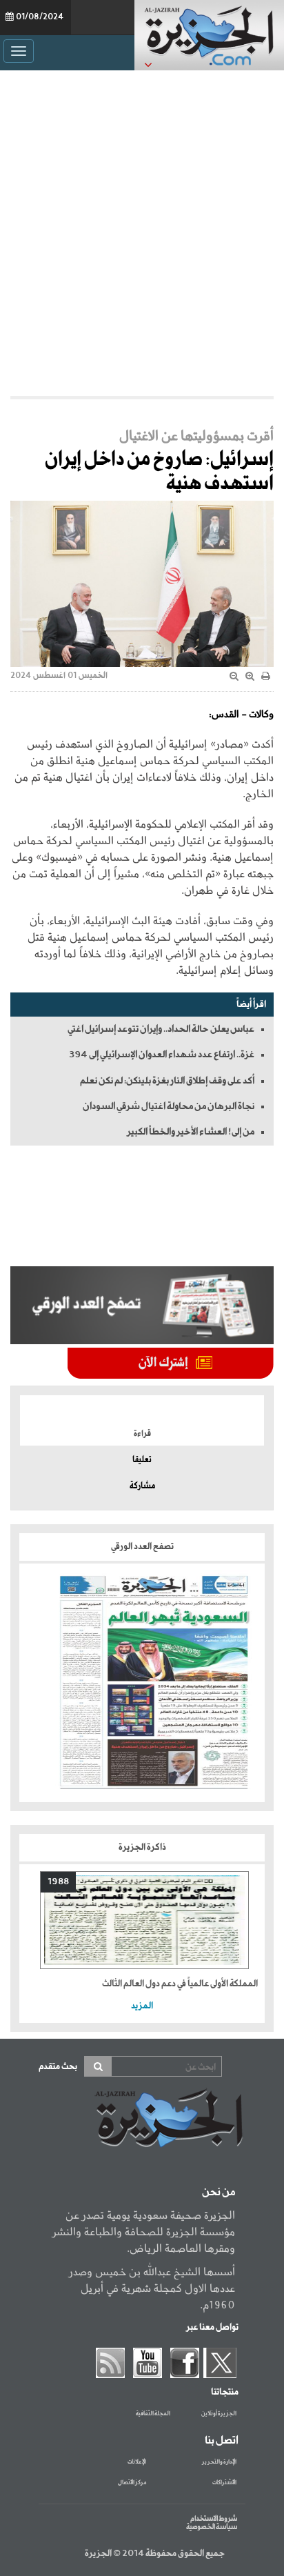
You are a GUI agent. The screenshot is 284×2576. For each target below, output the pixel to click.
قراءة (142, 1434)
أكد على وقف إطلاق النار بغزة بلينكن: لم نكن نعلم (167, 1081)
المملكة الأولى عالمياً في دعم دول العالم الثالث (180, 1984)
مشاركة (142, 1486)
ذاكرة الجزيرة (142, 1847)
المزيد (142, 2006)
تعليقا (142, 1460)
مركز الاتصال (132, 2483)
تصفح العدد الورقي (142, 1547)
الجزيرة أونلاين (219, 2414)
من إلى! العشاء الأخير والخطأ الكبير (191, 1132)
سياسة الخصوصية (212, 2527)
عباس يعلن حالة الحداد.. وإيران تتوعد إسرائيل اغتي (161, 1029)
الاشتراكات (224, 2483)
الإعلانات (137, 2462)
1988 (58, 1882)
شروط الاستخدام (214, 2519)
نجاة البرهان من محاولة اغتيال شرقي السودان (169, 1106)
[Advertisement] (142, 233)
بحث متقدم (58, 2067)
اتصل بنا (222, 2441)
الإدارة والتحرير (219, 2462)
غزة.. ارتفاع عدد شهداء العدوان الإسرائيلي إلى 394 (162, 1055)
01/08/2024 (40, 17)
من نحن (219, 2193)
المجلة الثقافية (153, 2414)
